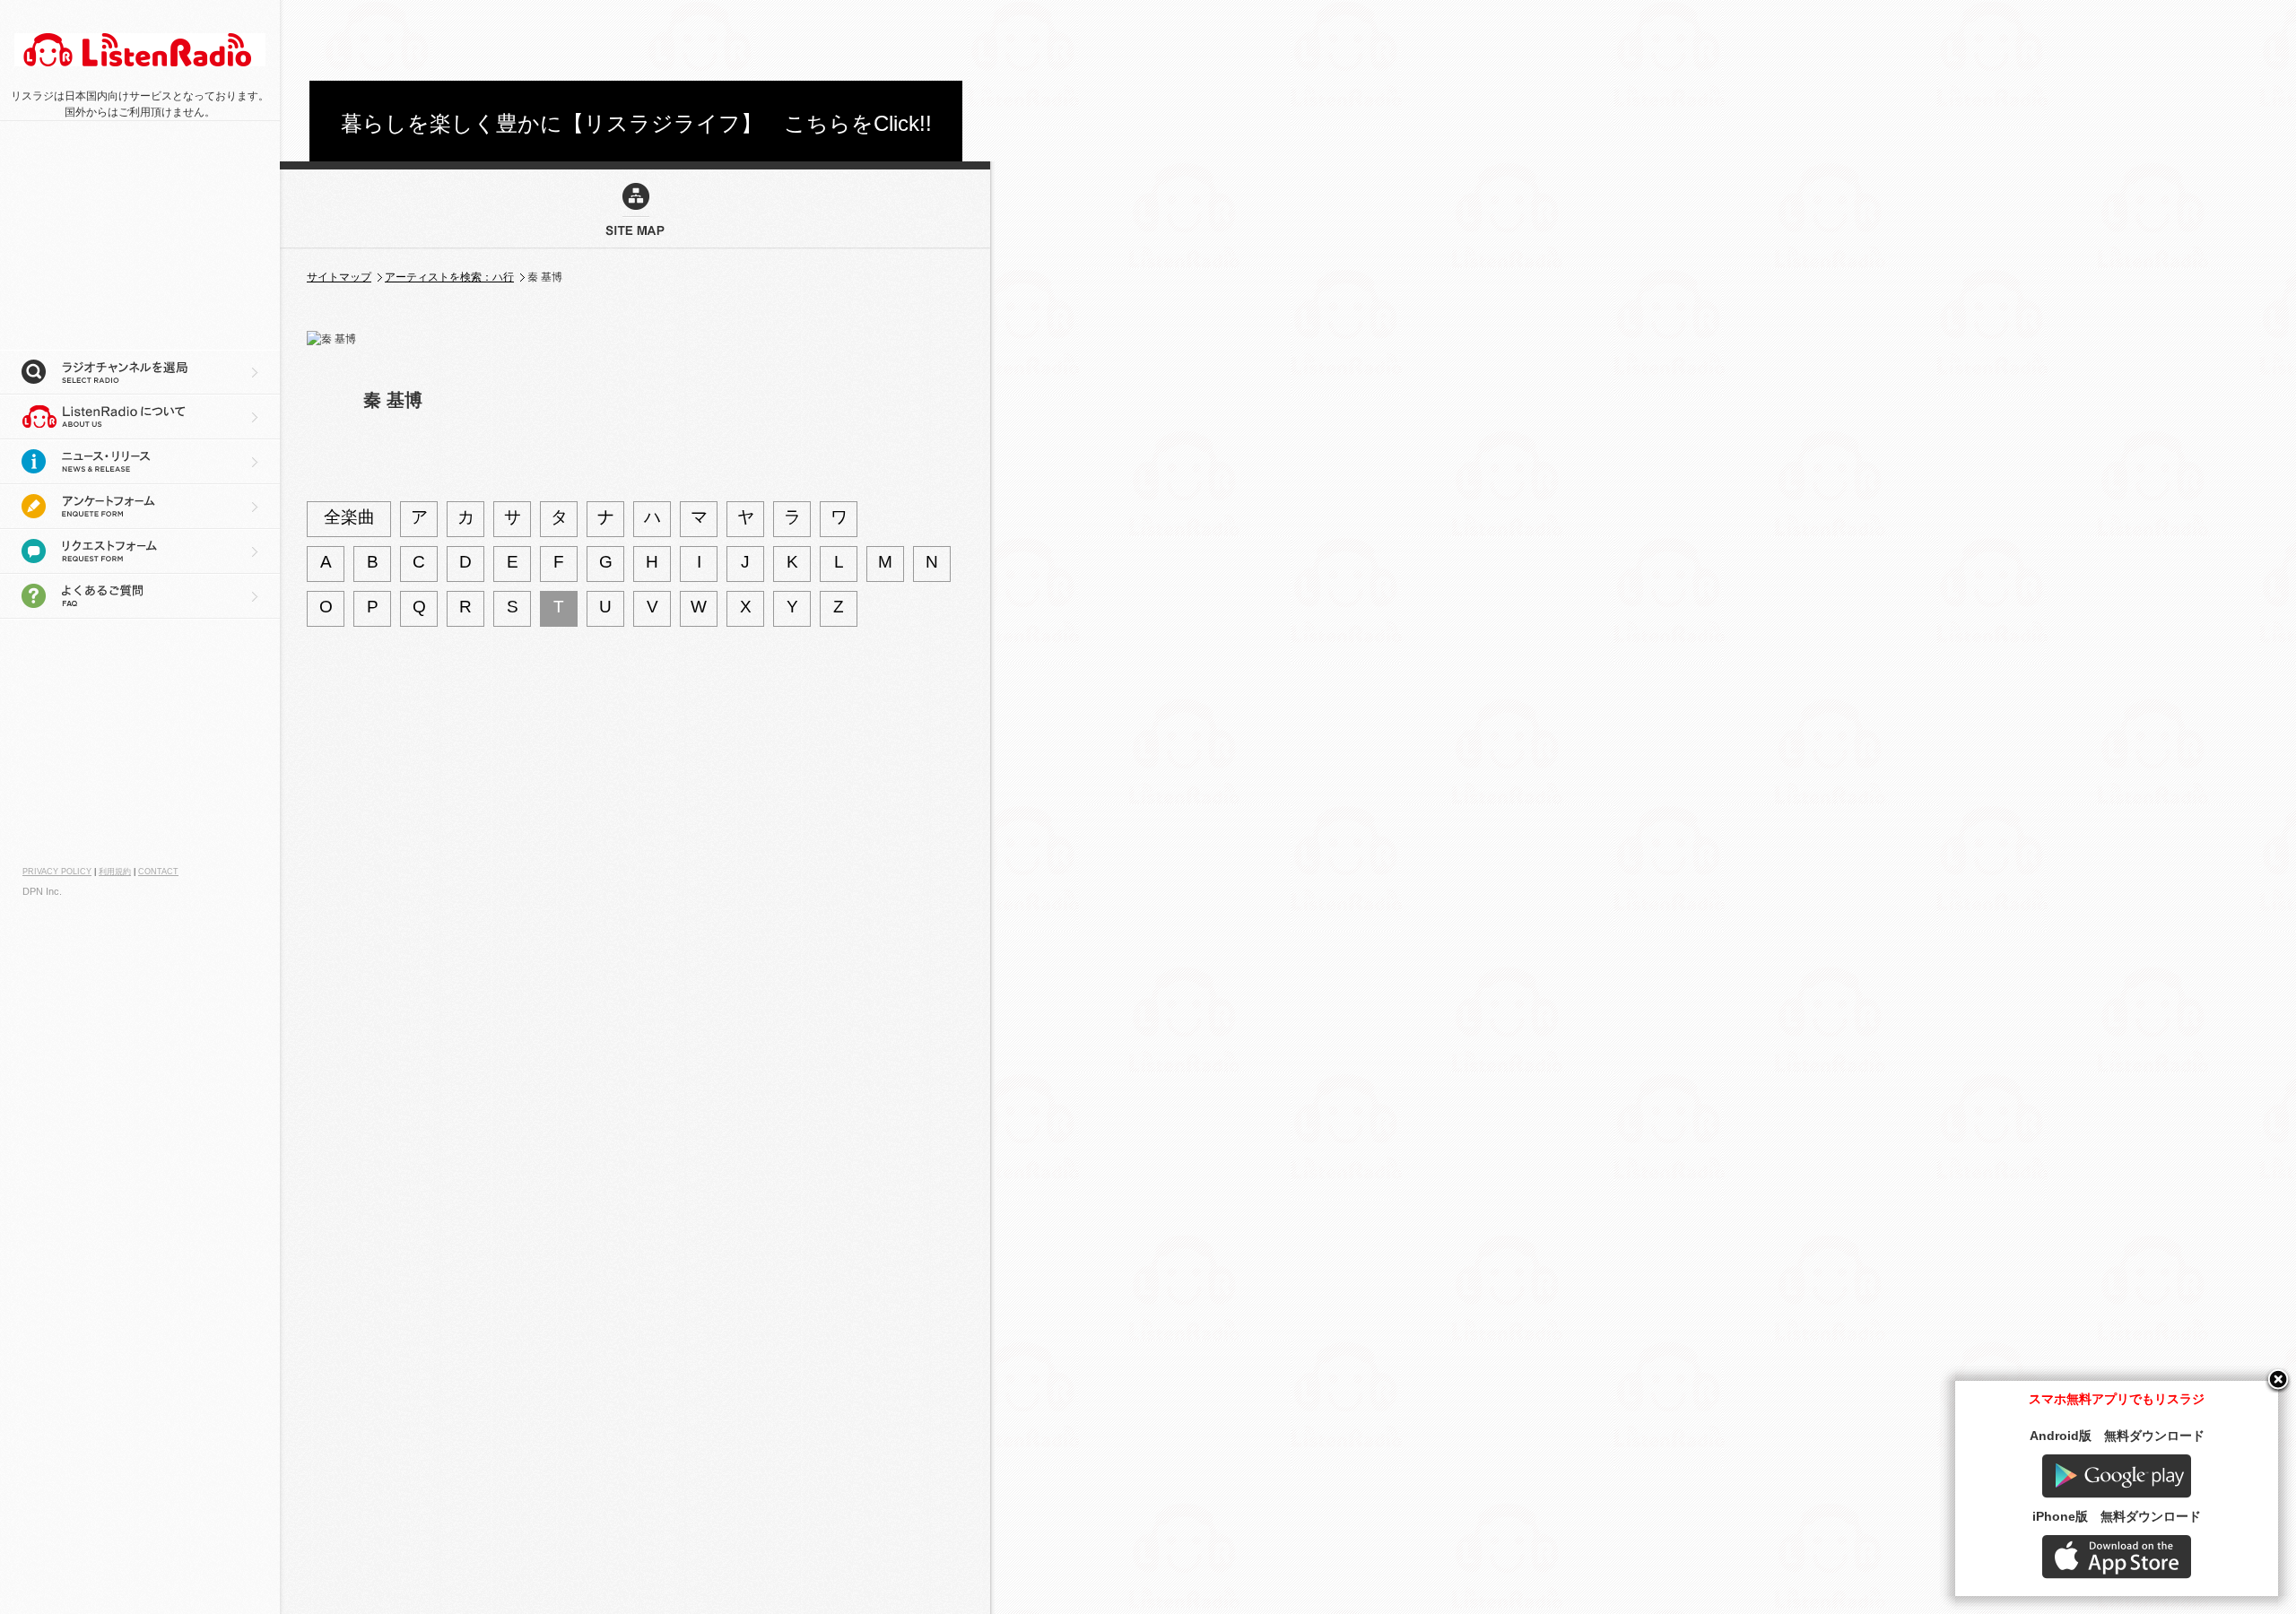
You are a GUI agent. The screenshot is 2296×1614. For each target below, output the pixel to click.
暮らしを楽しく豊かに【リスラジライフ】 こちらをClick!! (636, 123)
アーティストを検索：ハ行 (449, 277)
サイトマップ (339, 277)
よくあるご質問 (140, 596)
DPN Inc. (42, 891)
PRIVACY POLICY (57, 872)
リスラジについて (140, 417)
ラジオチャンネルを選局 (140, 372)
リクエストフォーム (140, 551)
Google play (2117, 1476)
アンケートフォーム (140, 507)
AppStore (2117, 1557)
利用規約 (115, 872)
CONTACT (158, 872)
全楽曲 (349, 517)
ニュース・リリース (140, 462)
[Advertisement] (636, 40)
